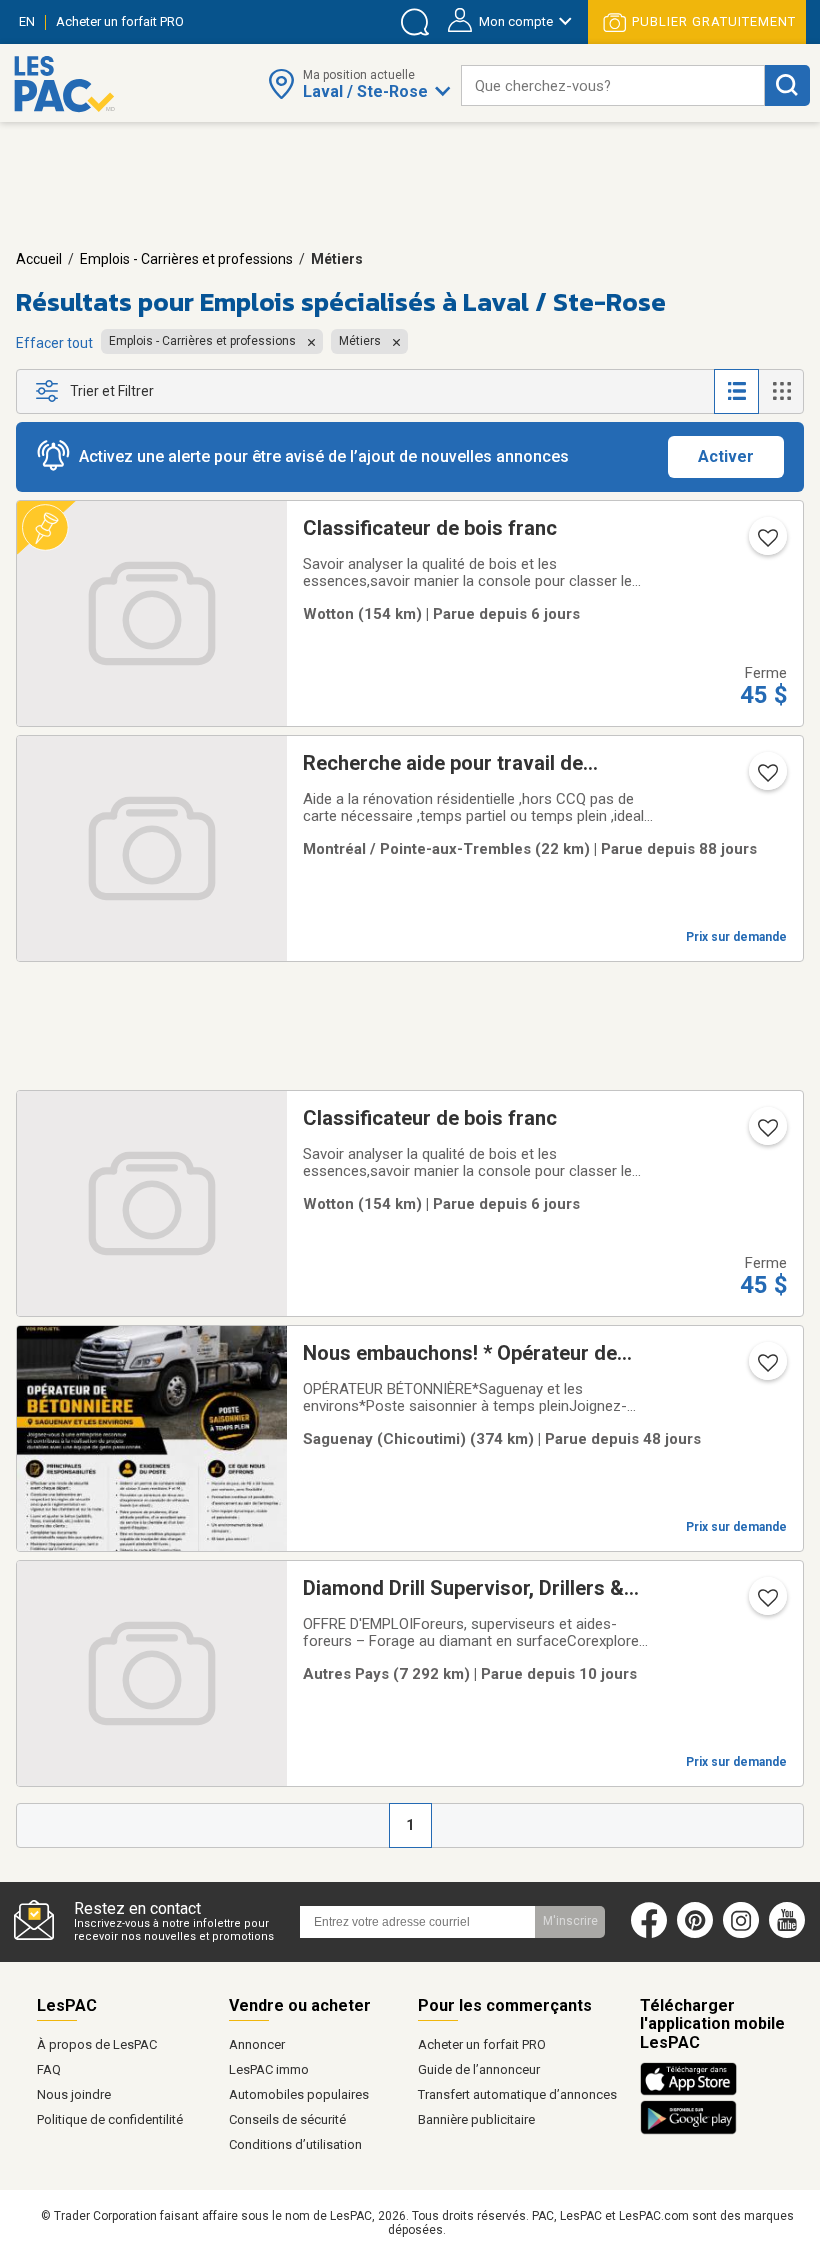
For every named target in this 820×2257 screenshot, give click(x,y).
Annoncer (257, 2044)
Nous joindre (74, 2094)
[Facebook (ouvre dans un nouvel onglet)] (649, 1934)
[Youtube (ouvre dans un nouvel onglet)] (791, 1934)
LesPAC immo (269, 2069)
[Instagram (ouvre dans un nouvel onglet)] (741, 1934)
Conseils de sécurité (287, 2119)
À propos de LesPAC (97, 2044)
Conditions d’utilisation (295, 2144)
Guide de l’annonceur (479, 2069)
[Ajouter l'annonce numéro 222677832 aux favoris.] (766, 779)
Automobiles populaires (299, 2094)
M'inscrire (570, 1921)
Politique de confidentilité (110, 2119)
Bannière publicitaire (476, 2119)
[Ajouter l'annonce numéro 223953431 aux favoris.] (766, 1369)
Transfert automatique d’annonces (517, 2094)
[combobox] (613, 85)
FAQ (49, 2069)
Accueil (39, 259)
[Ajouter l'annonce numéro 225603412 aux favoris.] (766, 544)
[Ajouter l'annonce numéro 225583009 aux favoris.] (766, 1604)
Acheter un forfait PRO (482, 2044)
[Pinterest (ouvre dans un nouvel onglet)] (695, 1934)
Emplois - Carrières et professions (186, 259)
